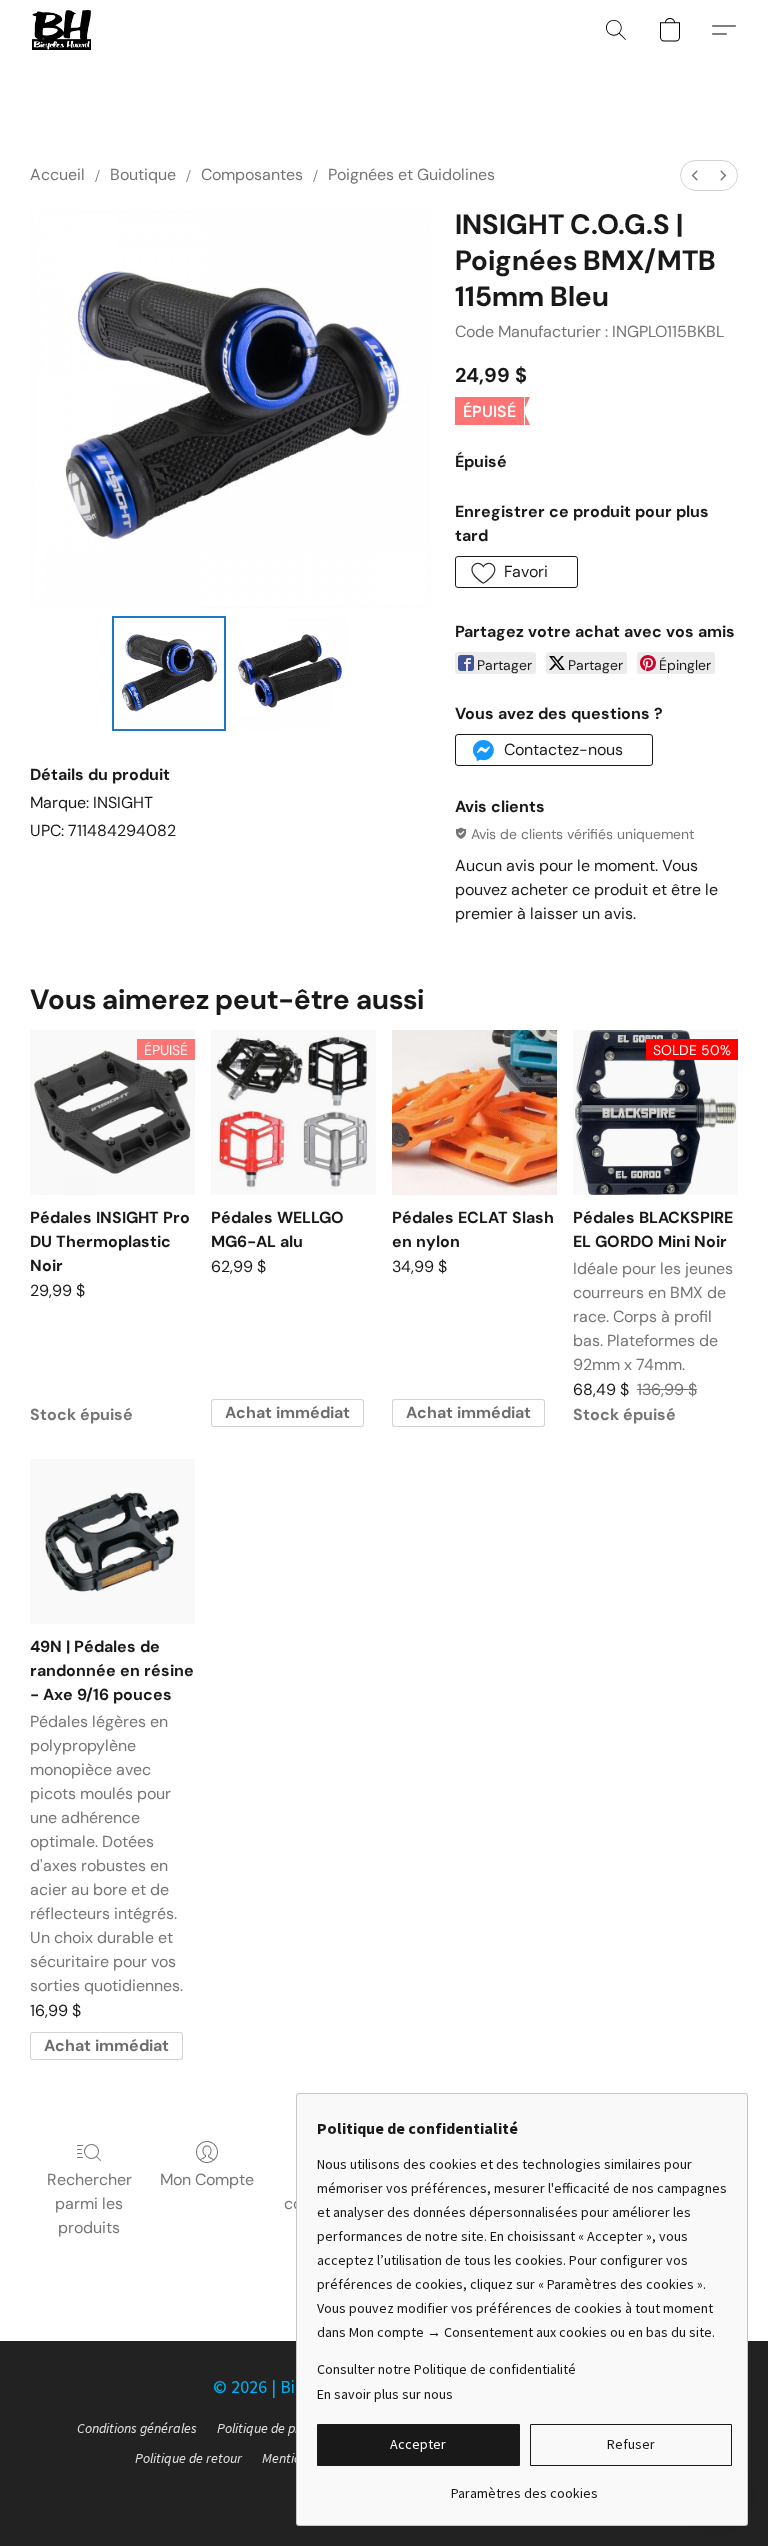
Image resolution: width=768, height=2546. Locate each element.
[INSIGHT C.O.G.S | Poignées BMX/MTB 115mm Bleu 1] (291, 673)
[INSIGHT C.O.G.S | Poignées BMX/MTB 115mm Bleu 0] (169, 673)
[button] (61, 30)
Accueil (57, 174)
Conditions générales (137, 2428)
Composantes (252, 174)
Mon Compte (207, 2179)
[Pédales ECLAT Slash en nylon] (474, 1112)
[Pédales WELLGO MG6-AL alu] (293, 1112)
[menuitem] (695, 175)
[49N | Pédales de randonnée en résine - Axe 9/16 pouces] (112, 1541)
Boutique (143, 174)
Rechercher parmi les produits (89, 2203)
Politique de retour (188, 2458)
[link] (524, 2485)
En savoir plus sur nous (385, 2394)
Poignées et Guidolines (411, 174)
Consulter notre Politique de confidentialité (446, 2369)
